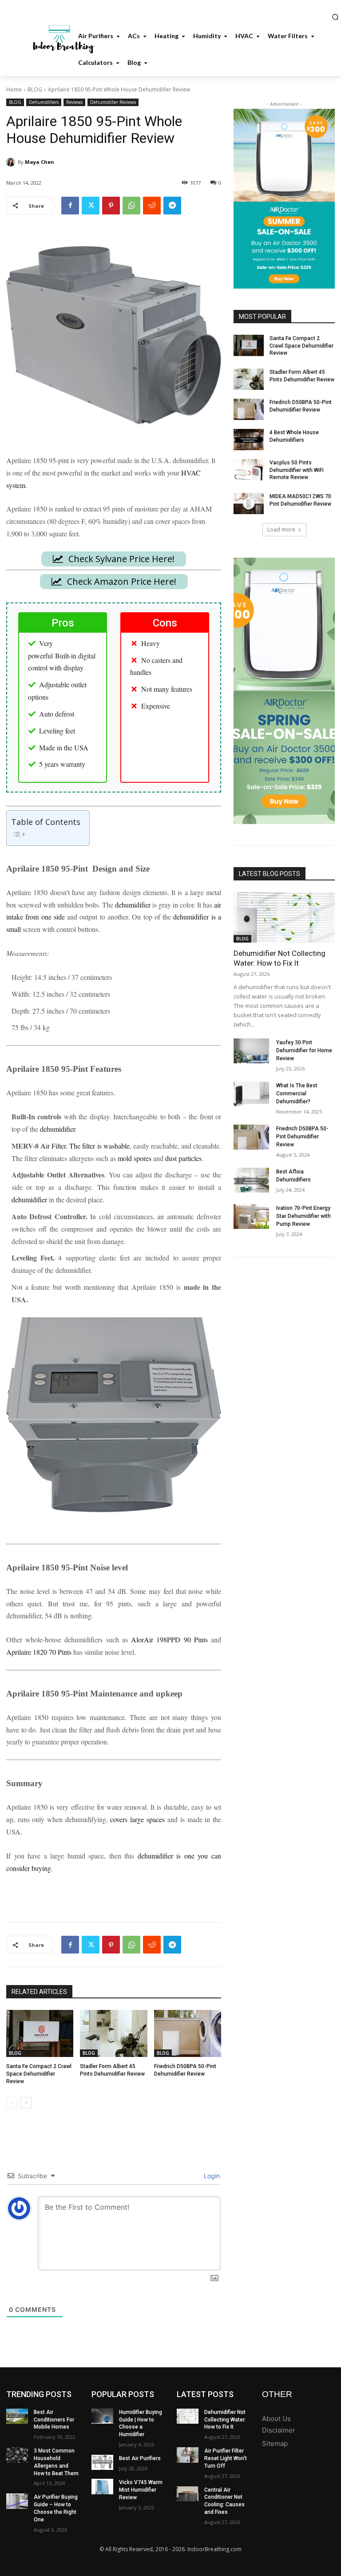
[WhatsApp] (131, 206)
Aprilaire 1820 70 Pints (39, 1652)
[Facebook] (70, 206)
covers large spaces (137, 1819)
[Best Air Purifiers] (102, 2462)
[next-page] (26, 2103)
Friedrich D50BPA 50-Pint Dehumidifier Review (302, 1137)
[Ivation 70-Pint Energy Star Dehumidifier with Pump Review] (251, 1217)
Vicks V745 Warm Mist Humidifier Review (141, 2490)
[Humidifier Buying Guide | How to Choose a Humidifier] (102, 2416)
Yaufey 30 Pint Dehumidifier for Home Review (304, 1050)
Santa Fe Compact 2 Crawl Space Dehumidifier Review (39, 2074)
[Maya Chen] (12, 162)
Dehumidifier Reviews (113, 102)
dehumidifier (133, 905)
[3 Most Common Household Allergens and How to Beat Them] (17, 2455)
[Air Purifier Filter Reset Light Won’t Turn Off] (188, 2455)
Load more (281, 529)
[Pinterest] (111, 206)
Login (211, 2176)
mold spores (135, 1158)
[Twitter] (91, 206)
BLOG (35, 89)
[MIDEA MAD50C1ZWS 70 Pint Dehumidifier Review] (249, 503)
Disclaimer (279, 2430)
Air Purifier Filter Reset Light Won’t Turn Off (226, 2458)
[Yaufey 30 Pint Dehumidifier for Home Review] (251, 1051)
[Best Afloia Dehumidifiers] (251, 1180)
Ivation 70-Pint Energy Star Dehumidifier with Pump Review (303, 1216)
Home (14, 89)
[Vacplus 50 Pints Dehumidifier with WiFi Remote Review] (249, 470)
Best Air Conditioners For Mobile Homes (54, 2420)
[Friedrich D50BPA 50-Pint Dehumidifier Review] (188, 2033)
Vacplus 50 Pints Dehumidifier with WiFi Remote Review (297, 470)
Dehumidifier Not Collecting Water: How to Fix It (280, 958)
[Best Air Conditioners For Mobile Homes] (17, 2416)
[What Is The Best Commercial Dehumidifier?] (251, 1094)
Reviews (74, 102)
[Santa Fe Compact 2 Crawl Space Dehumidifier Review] (40, 2033)
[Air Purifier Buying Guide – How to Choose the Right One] (17, 2501)
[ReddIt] (152, 206)
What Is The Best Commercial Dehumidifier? (297, 1094)
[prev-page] (12, 2103)
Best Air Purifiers (140, 2458)
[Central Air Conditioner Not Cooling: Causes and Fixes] (188, 2494)
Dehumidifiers (44, 102)
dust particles (183, 1158)
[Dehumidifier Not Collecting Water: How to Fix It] (284, 917)
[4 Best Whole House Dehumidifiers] (249, 440)
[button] (335, 17)
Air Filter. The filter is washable (85, 1146)
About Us (276, 2419)
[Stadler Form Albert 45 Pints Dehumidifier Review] (113, 2033)
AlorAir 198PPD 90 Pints (169, 1639)
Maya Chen (40, 162)
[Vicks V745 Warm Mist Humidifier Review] (102, 2486)
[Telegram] (172, 206)
